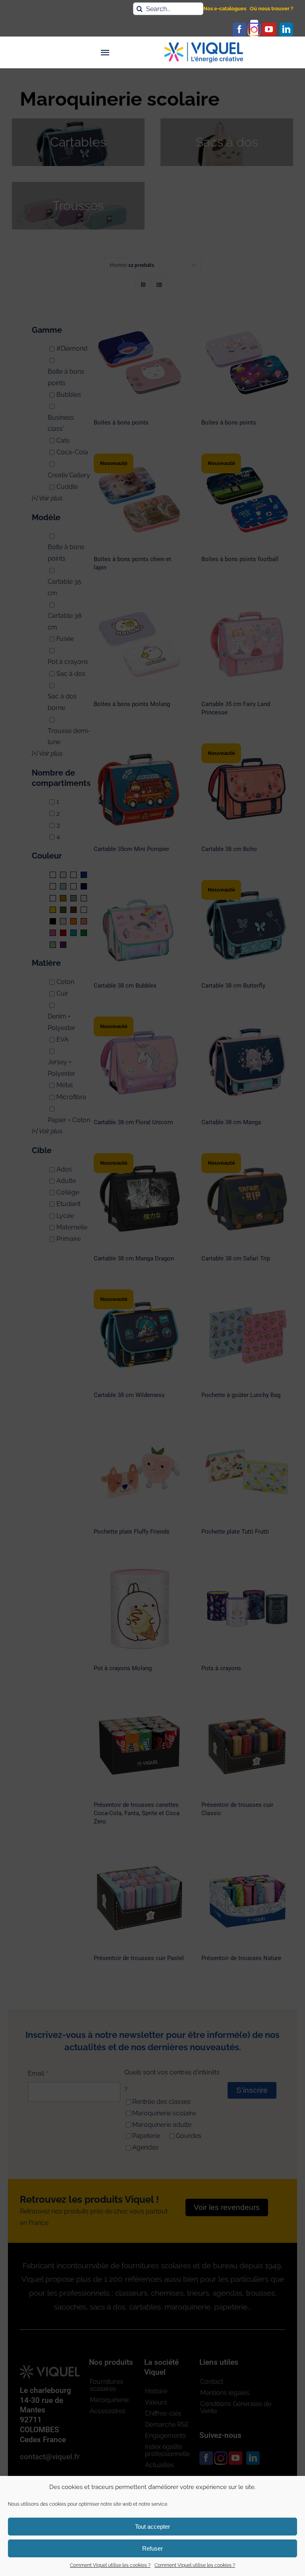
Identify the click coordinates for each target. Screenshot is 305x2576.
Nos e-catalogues (225, 9)
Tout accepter (152, 2527)
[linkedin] (286, 29)
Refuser (152, 2548)
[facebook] (239, 29)
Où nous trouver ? (271, 9)
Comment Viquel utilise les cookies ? (110, 2565)
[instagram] (254, 29)
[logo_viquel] (204, 45)
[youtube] (269, 29)
